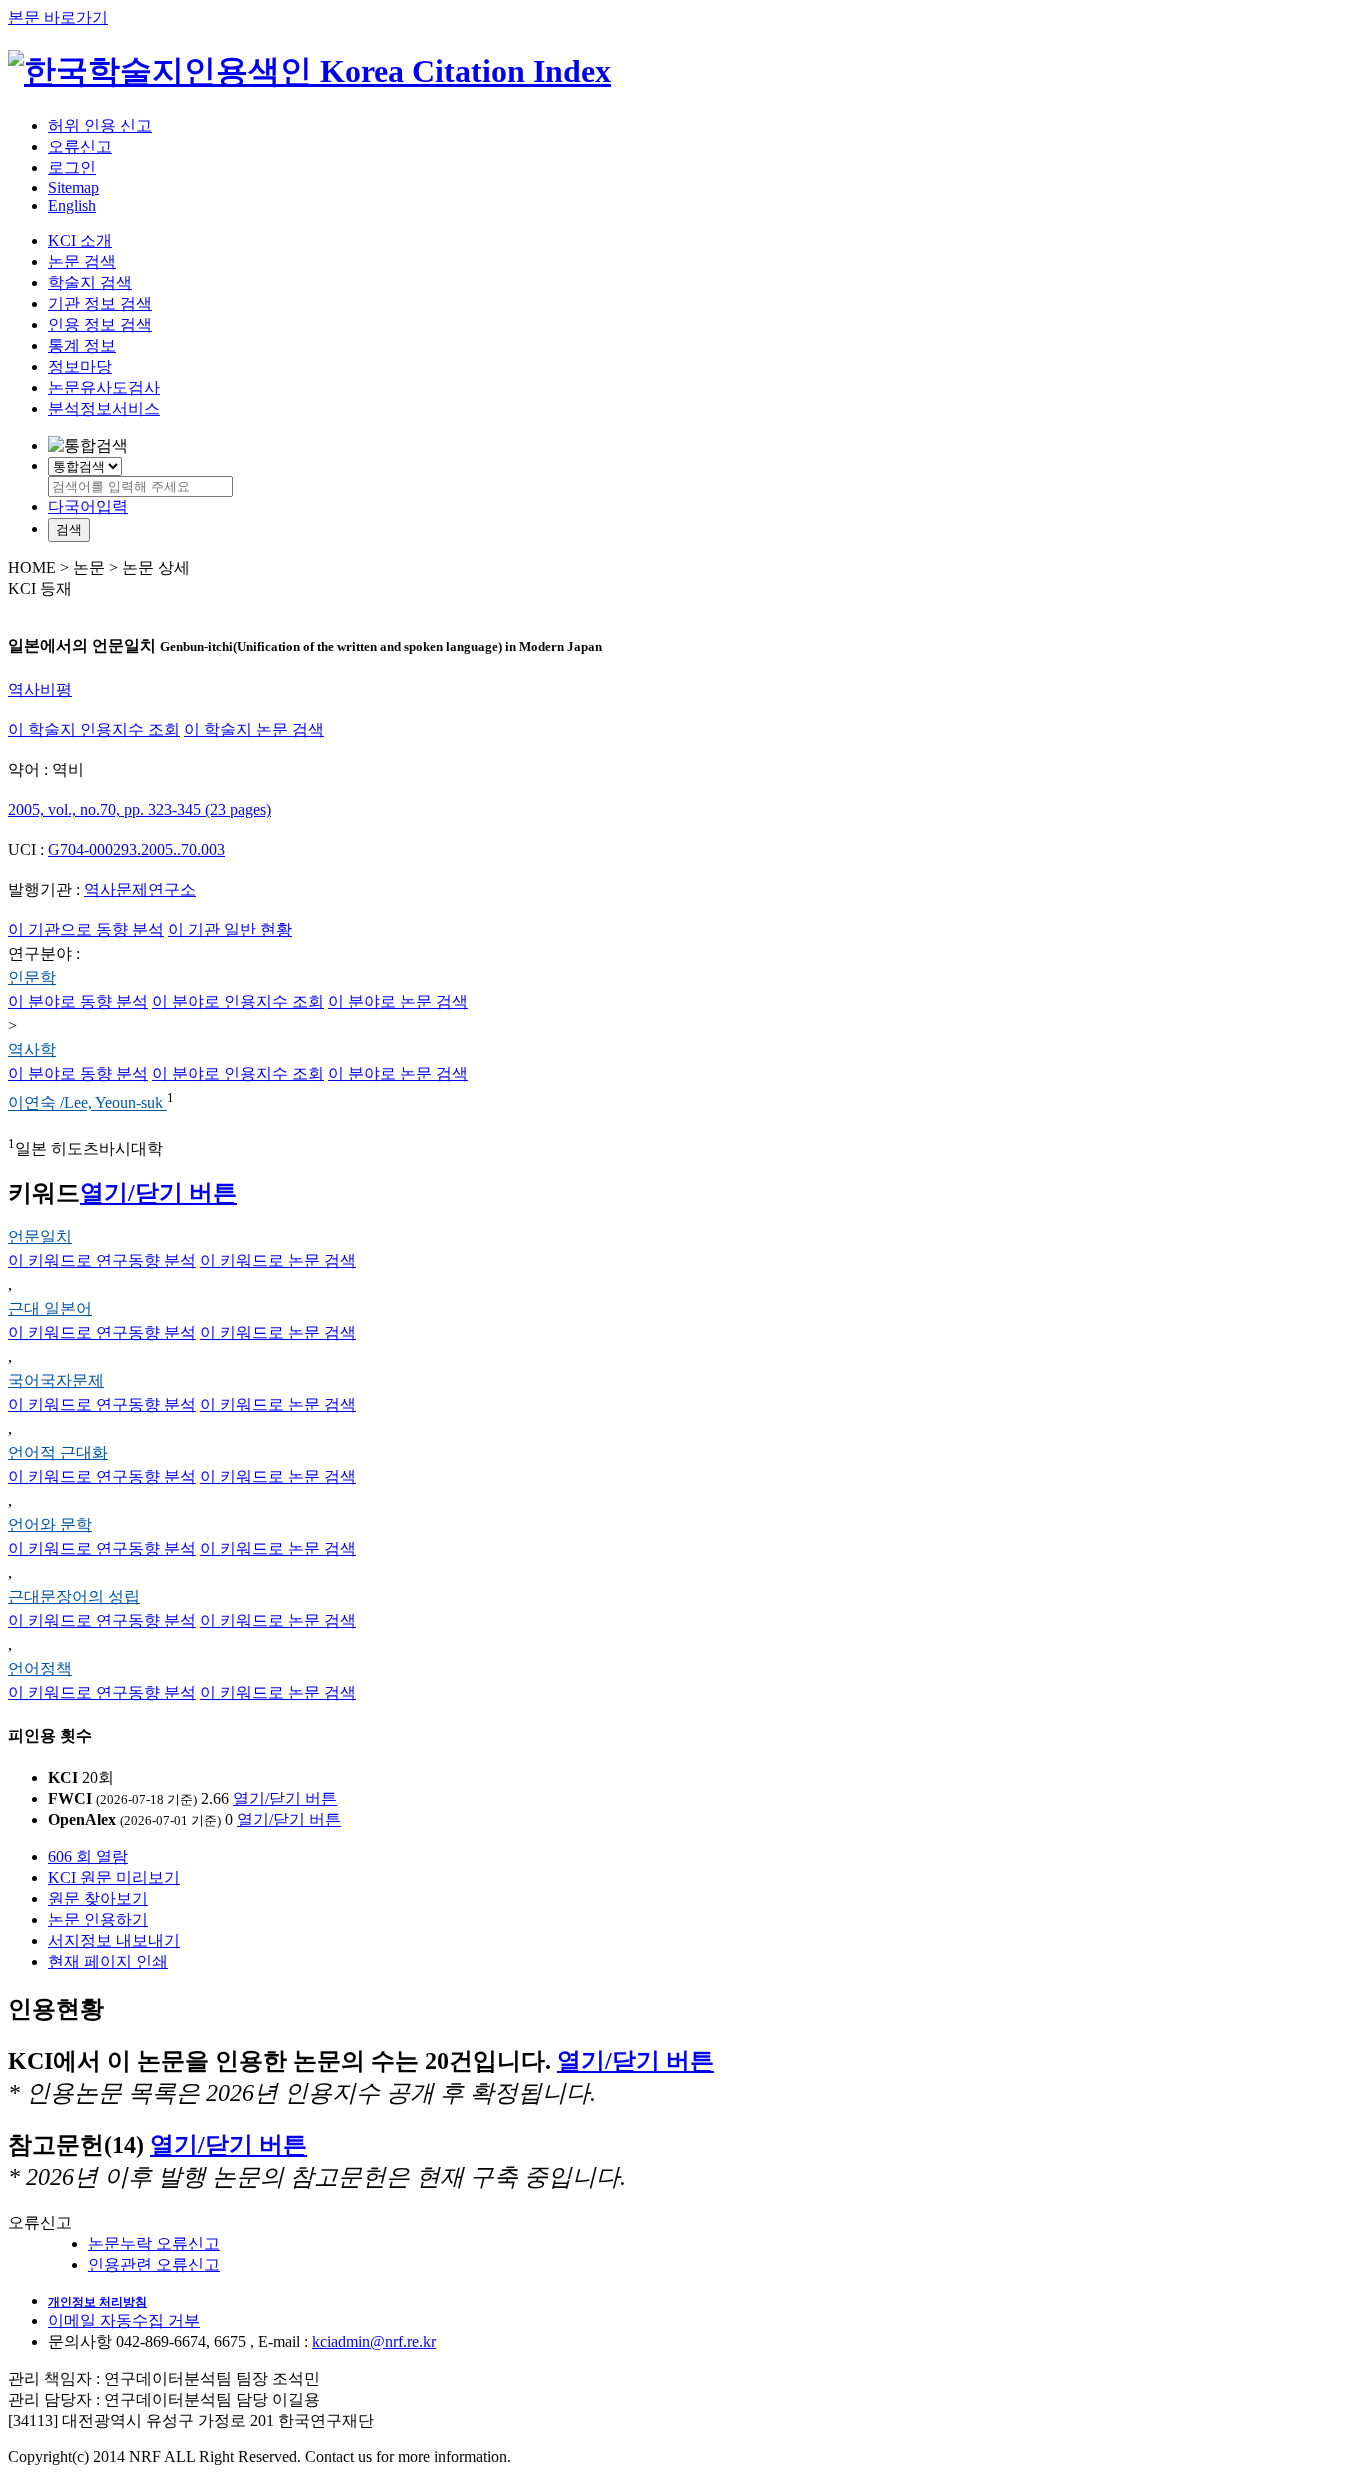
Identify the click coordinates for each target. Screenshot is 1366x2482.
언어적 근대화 (58, 1452)
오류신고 (80, 146)
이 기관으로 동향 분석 (86, 929)
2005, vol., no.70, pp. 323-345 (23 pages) (139, 809)
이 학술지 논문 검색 (254, 729)
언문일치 (40, 1236)
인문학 (32, 977)
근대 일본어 (50, 1308)
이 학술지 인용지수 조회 (94, 729)
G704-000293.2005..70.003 (136, 849)
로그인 (72, 167)
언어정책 (40, 1668)
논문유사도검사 (104, 387)
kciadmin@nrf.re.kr (374, 2341)
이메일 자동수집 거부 (124, 2320)
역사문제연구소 (140, 889)
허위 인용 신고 (100, 125)
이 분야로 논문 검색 (398, 1001)
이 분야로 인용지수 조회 (238, 1001)
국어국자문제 (56, 1380)
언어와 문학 (50, 1524)
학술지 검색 (90, 282)
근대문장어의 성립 (74, 1596)
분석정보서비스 (104, 408)
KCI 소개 (80, 240)
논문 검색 (82, 261)
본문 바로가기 (58, 17)
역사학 (32, 1049)
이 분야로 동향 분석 (78, 1001)
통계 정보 (82, 345)
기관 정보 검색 (100, 303)
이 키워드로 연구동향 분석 (102, 1260)
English (72, 205)
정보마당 (80, 366)
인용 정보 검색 (100, 324)
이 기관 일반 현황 (230, 929)
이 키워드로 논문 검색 (278, 1260)
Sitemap (73, 187)
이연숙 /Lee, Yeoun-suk (87, 1103)
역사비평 (40, 689)
